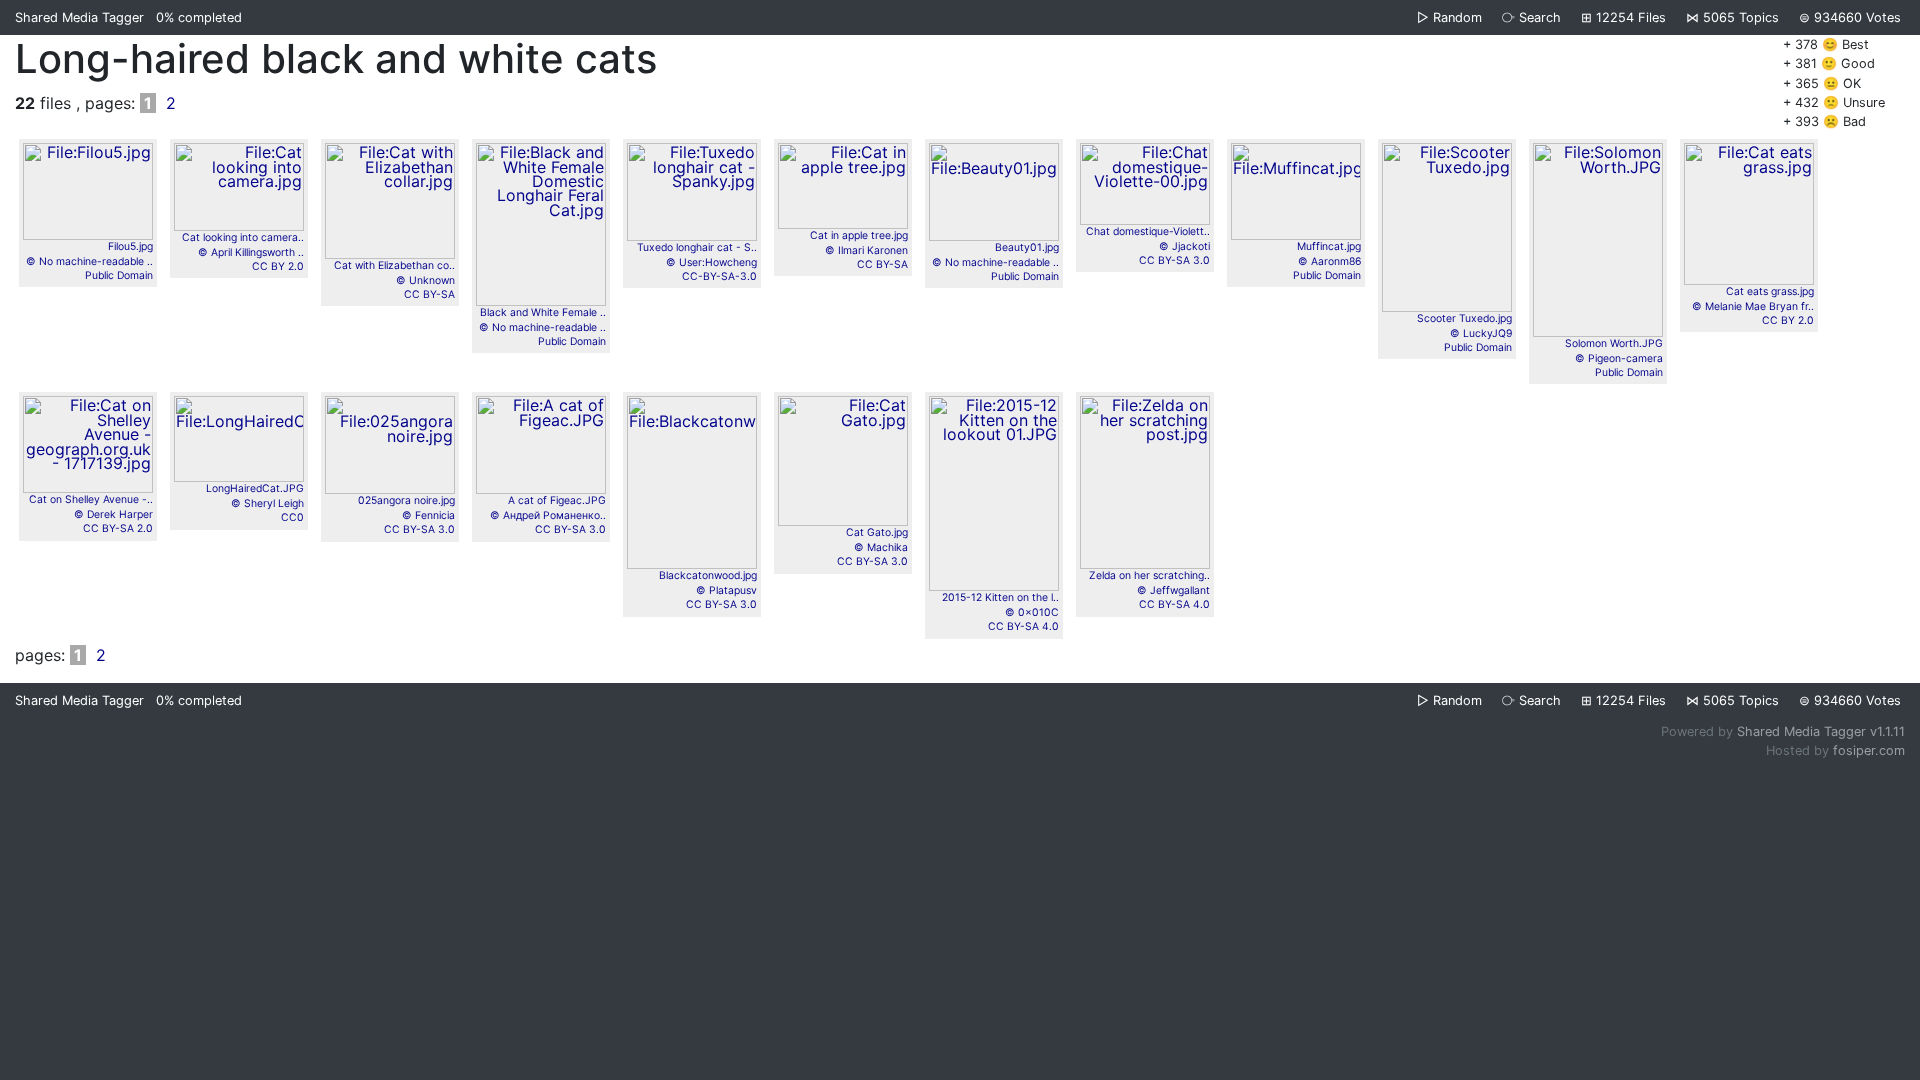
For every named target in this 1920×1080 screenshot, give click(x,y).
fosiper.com (1869, 750)
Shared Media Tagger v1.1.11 (1821, 731)
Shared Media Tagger (79, 17)
